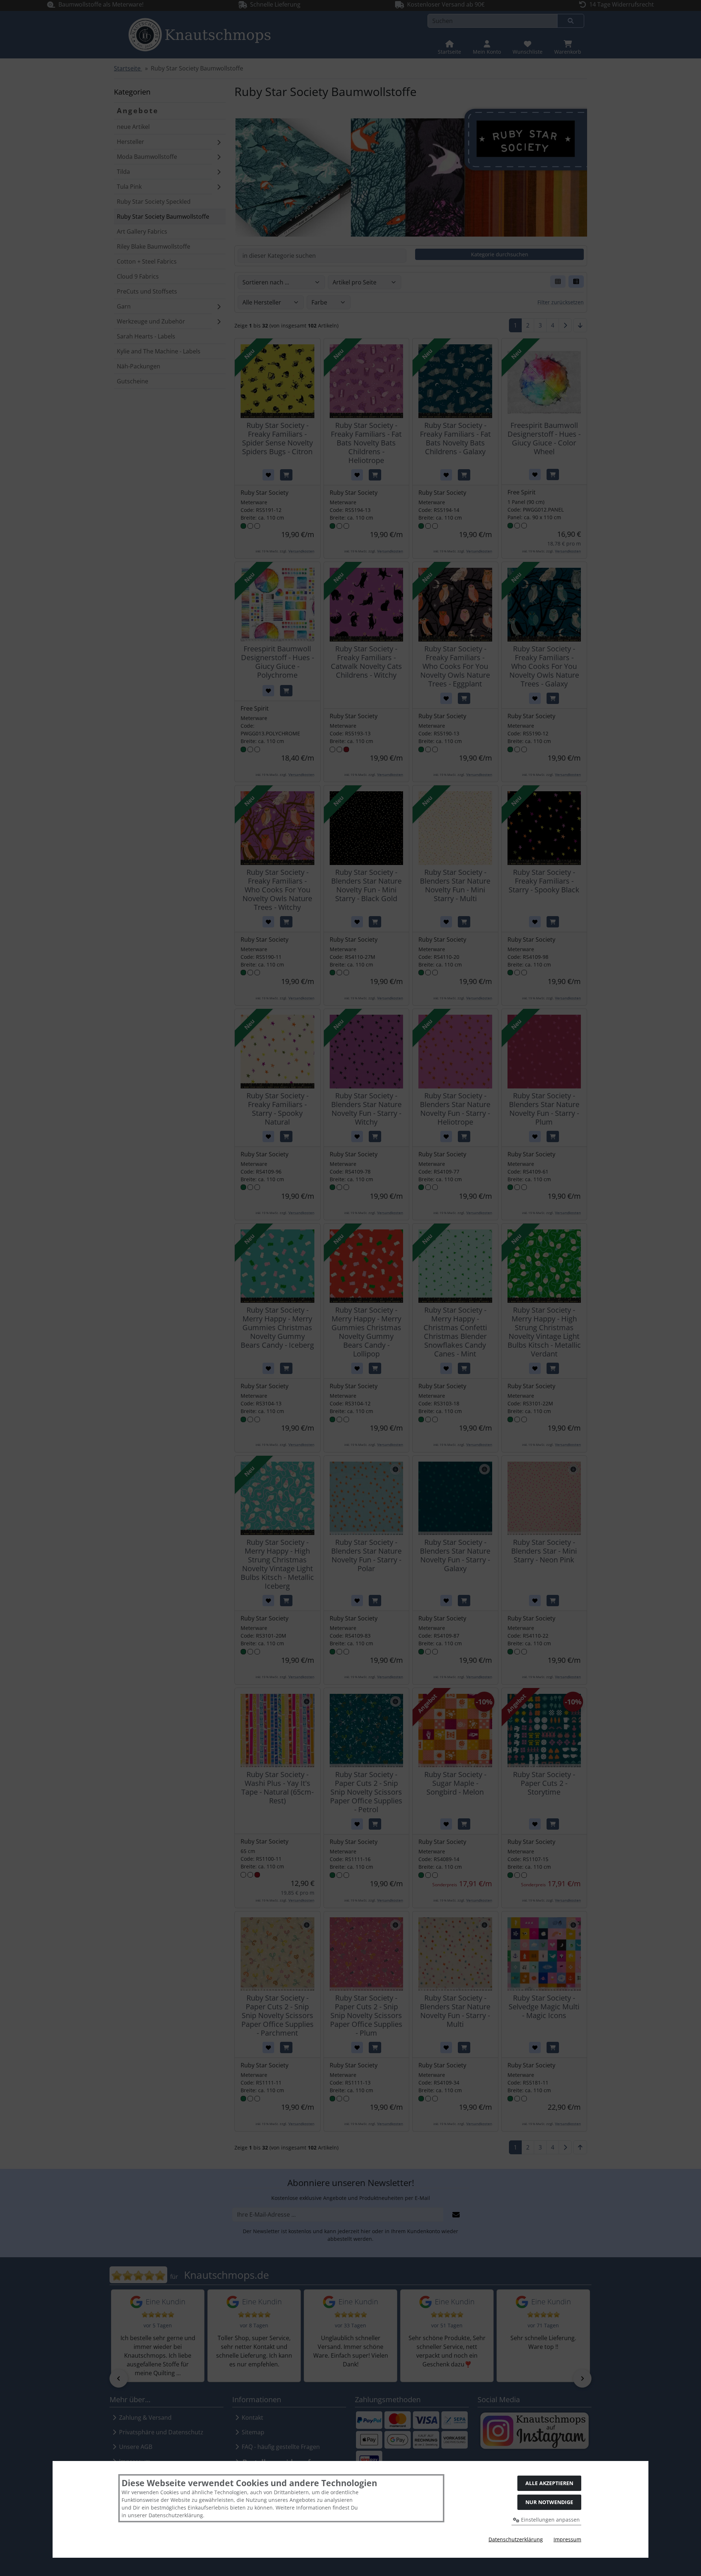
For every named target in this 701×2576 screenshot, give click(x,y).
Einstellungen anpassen (550, 2520)
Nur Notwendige (549, 2502)
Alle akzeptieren (549, 2483)
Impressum (567, 2539)
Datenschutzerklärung (516, 2539)
